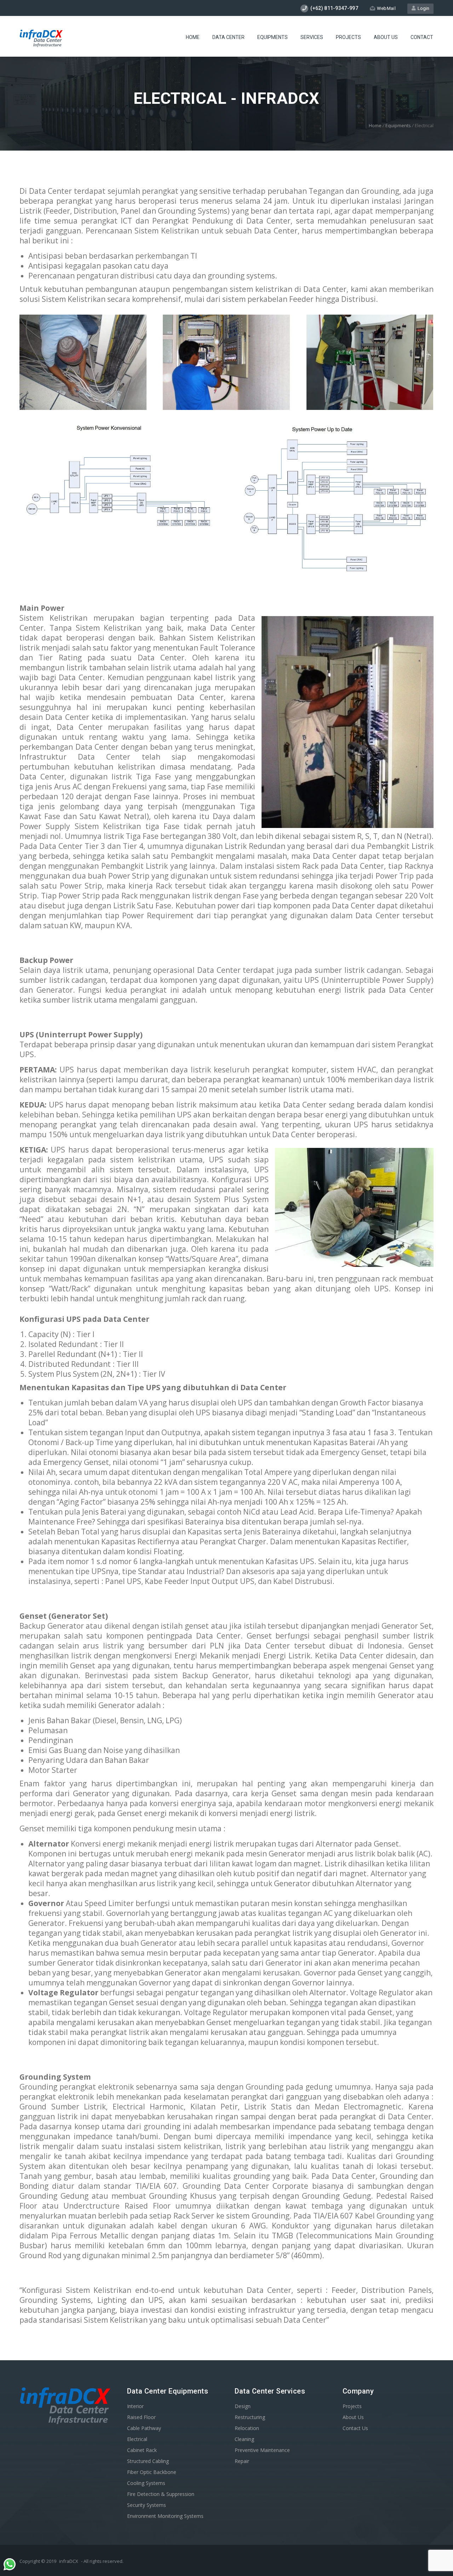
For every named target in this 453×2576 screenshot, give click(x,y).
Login (422, 8)
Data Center (228, 37)
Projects (348, 37)
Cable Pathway (144, 2428)
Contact (422, 37)
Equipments (273, 37)
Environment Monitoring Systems (165, 2516)
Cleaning (244, 2439)
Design (243, 2406)
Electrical (137, 2439)
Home (193, 37)
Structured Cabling (148, 2461)
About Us (386, 37)
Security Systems (147, 2505)
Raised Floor (141, 2417)
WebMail (386, 8)
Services (312, 37)
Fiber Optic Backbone (152, 2472)
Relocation (247, 2428)
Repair (242, 2461)
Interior (135, 2406)
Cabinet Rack (142, 2450)
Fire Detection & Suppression (161, 2494)
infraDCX (69, 2561)
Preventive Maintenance (262, 2450)
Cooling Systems (146, 2483)
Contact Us (355, 2428)
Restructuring (250, 2417)
